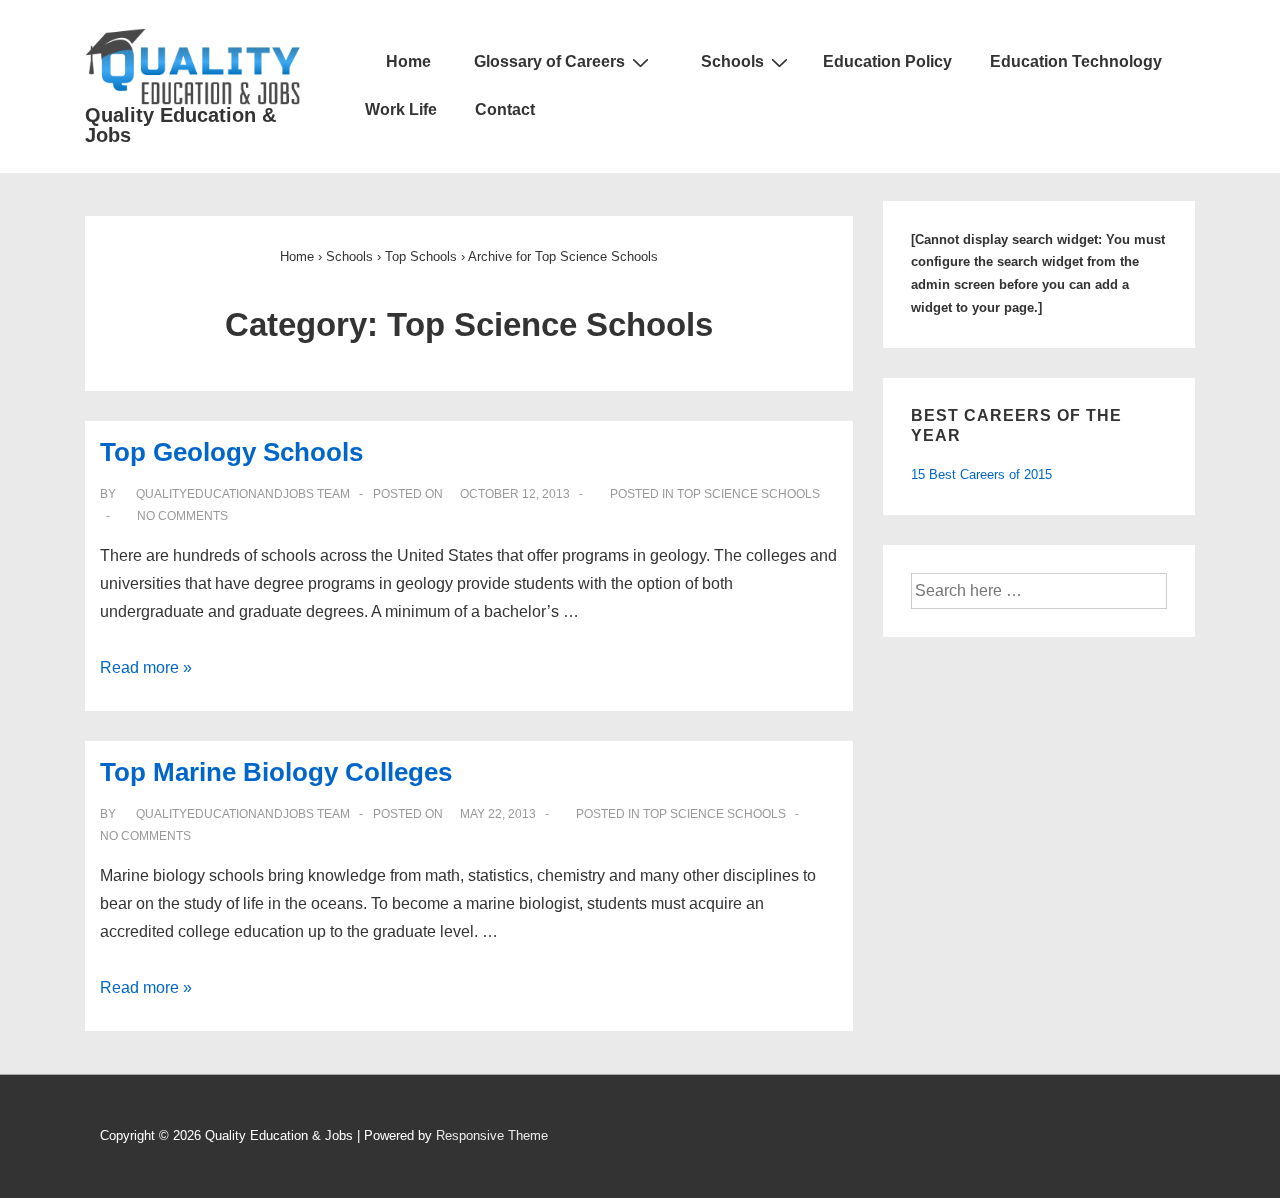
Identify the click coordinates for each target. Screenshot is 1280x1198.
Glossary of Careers (549, 61)
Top (421, 256)
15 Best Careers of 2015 (981, 474)
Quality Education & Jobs (180, 125)
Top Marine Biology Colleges (276, 772)
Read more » (146, 667)
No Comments (182, 516)
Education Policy (887, 61)
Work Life (401, 109)
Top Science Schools (748, 494)
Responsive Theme (492, 1135)
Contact (505, 109)
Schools (732, 61)
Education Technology (1076, 61)
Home (406, 61)
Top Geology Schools (231, 452)
